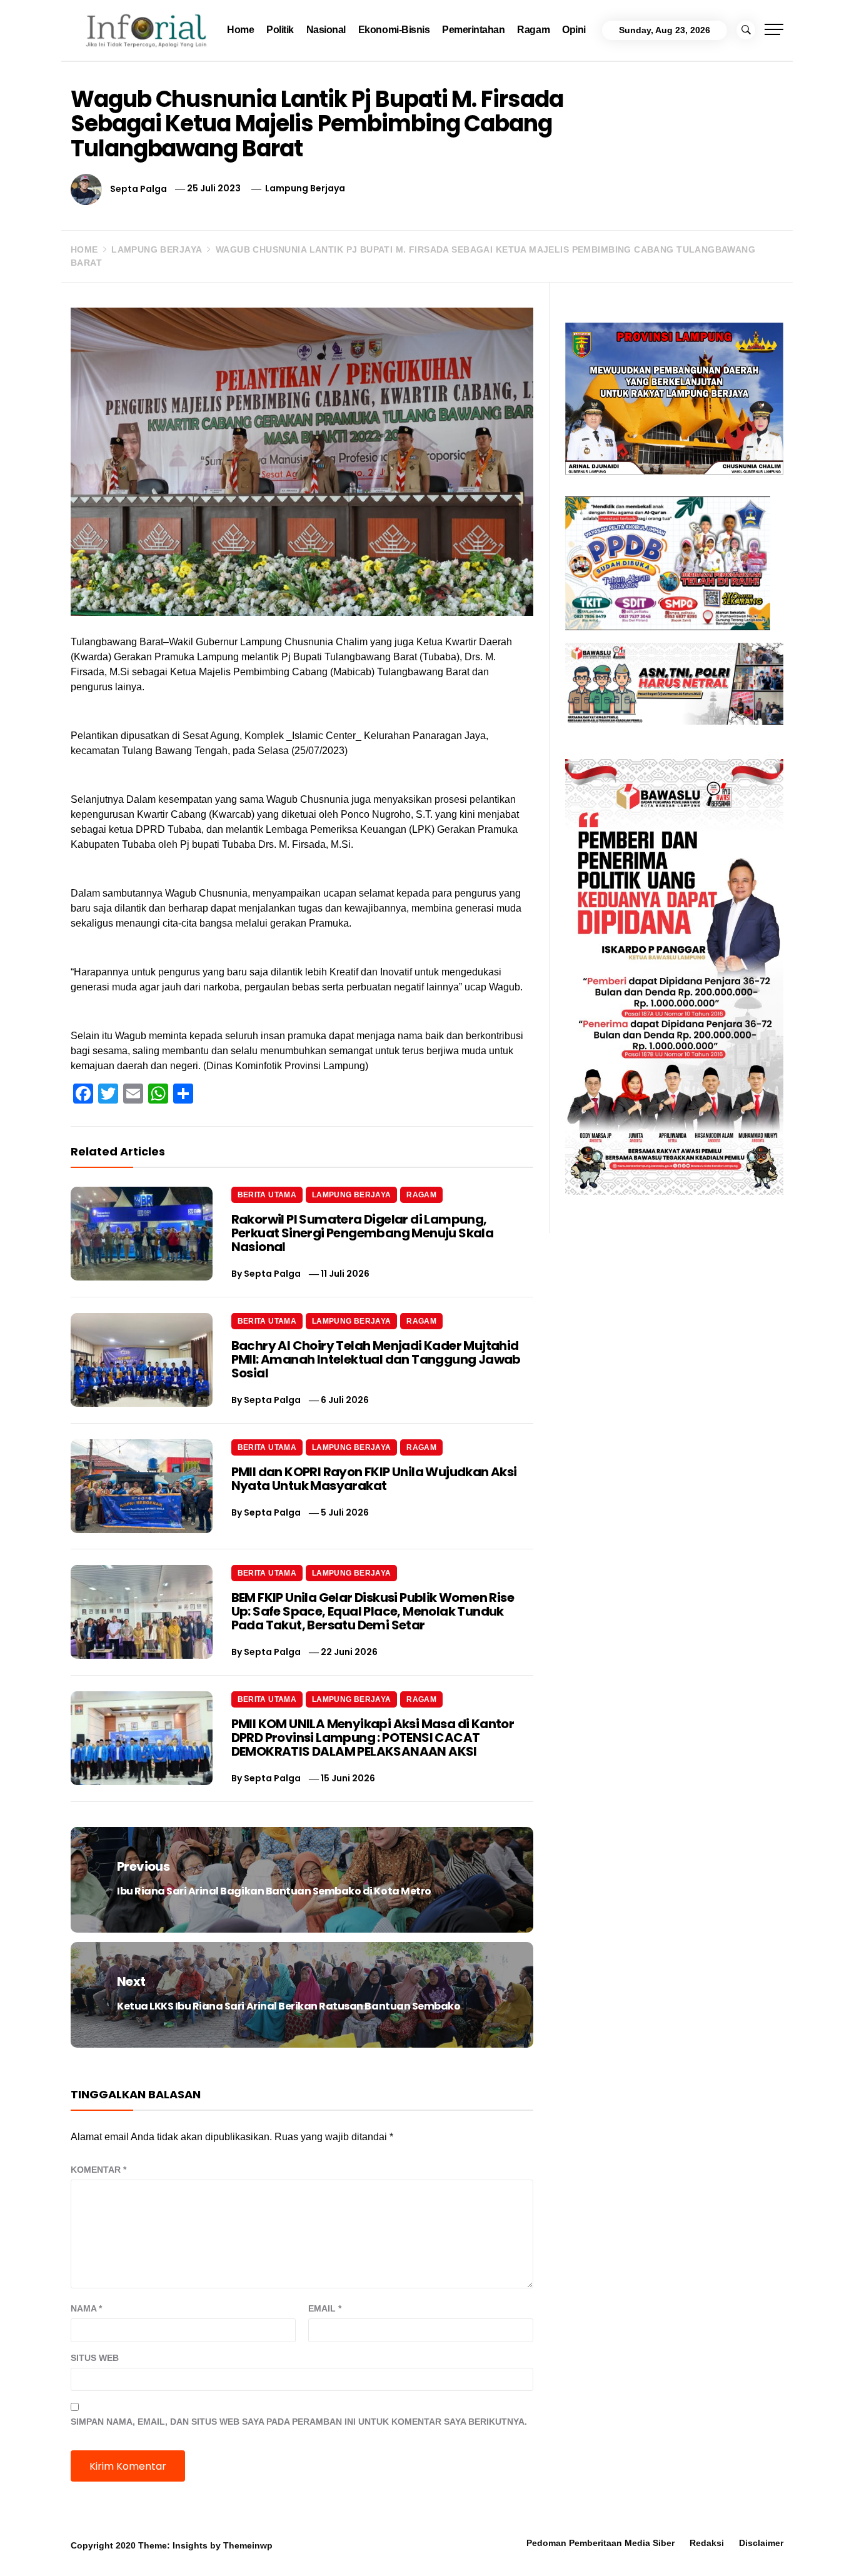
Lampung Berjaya (305, 188)
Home (240, 30)
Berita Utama (267, 1195)
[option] (158, 2549)
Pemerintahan (473, 30)
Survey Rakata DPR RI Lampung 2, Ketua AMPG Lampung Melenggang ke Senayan (356, 2553)
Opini (574, 30)
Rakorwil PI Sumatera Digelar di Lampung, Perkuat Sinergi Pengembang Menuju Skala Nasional (363, 1233)
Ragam (533, 30)
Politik (280, 30)
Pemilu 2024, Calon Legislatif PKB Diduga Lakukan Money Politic (528, 2548)
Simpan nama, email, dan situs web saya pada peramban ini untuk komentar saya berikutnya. (299, 2422)
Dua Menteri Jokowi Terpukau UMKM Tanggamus (701, 2548)
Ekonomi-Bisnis (394, 30)
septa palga (138, 188)
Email (325, 2308)
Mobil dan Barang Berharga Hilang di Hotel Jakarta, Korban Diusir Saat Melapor (182, 2548)
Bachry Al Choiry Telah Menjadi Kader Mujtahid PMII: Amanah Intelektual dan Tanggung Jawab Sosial (376, 1359)
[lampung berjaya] (674, 397)
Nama (86, 2308)
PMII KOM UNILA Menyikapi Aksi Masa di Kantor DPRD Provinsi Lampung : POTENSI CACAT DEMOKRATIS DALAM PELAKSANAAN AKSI (373, 1738)
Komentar (98, 2170)
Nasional (326, 30)
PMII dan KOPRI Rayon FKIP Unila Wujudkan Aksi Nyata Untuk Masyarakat (374, 1479)
